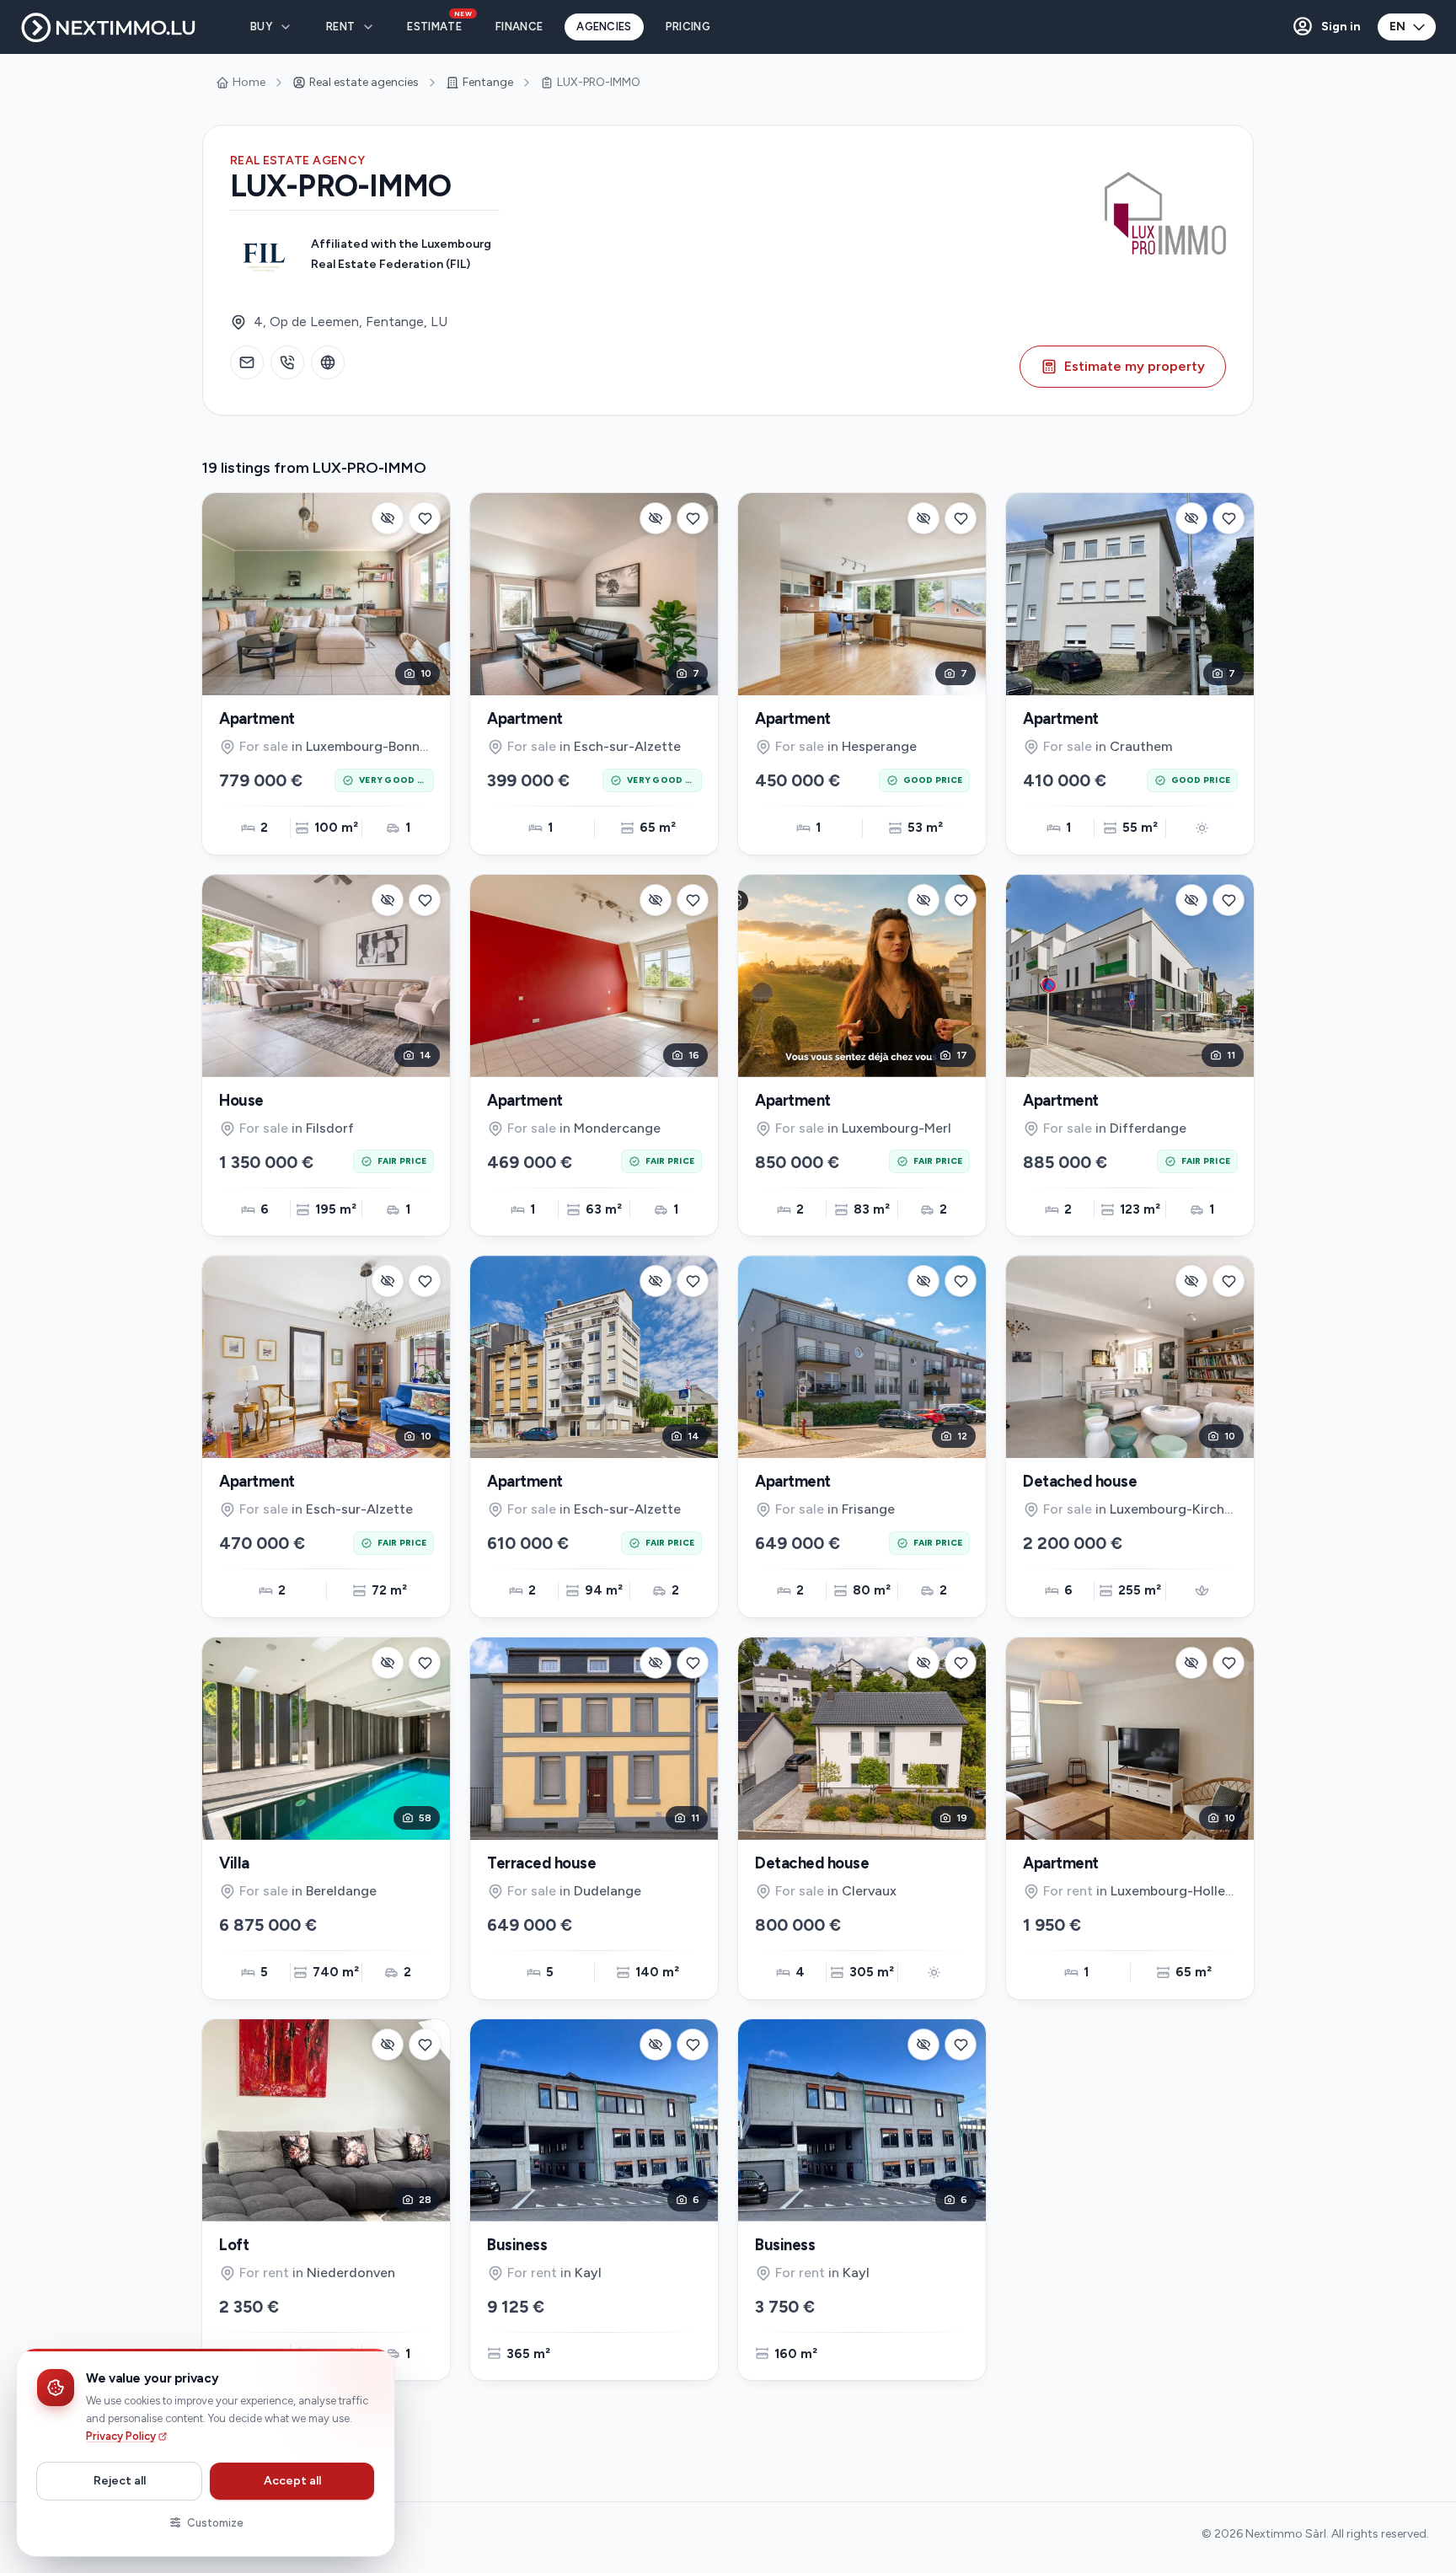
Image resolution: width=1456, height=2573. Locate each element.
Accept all (292, 2481)
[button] (1326, 27)
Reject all (120, 2481)
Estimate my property (1135, 366)
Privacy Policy (121, 2436)
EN (1397, 27)
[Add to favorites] (425, 518)
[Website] (328, 362)
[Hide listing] (388, 518)
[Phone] (287, 362)
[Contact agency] (247, 362)
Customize (215, 2523)
